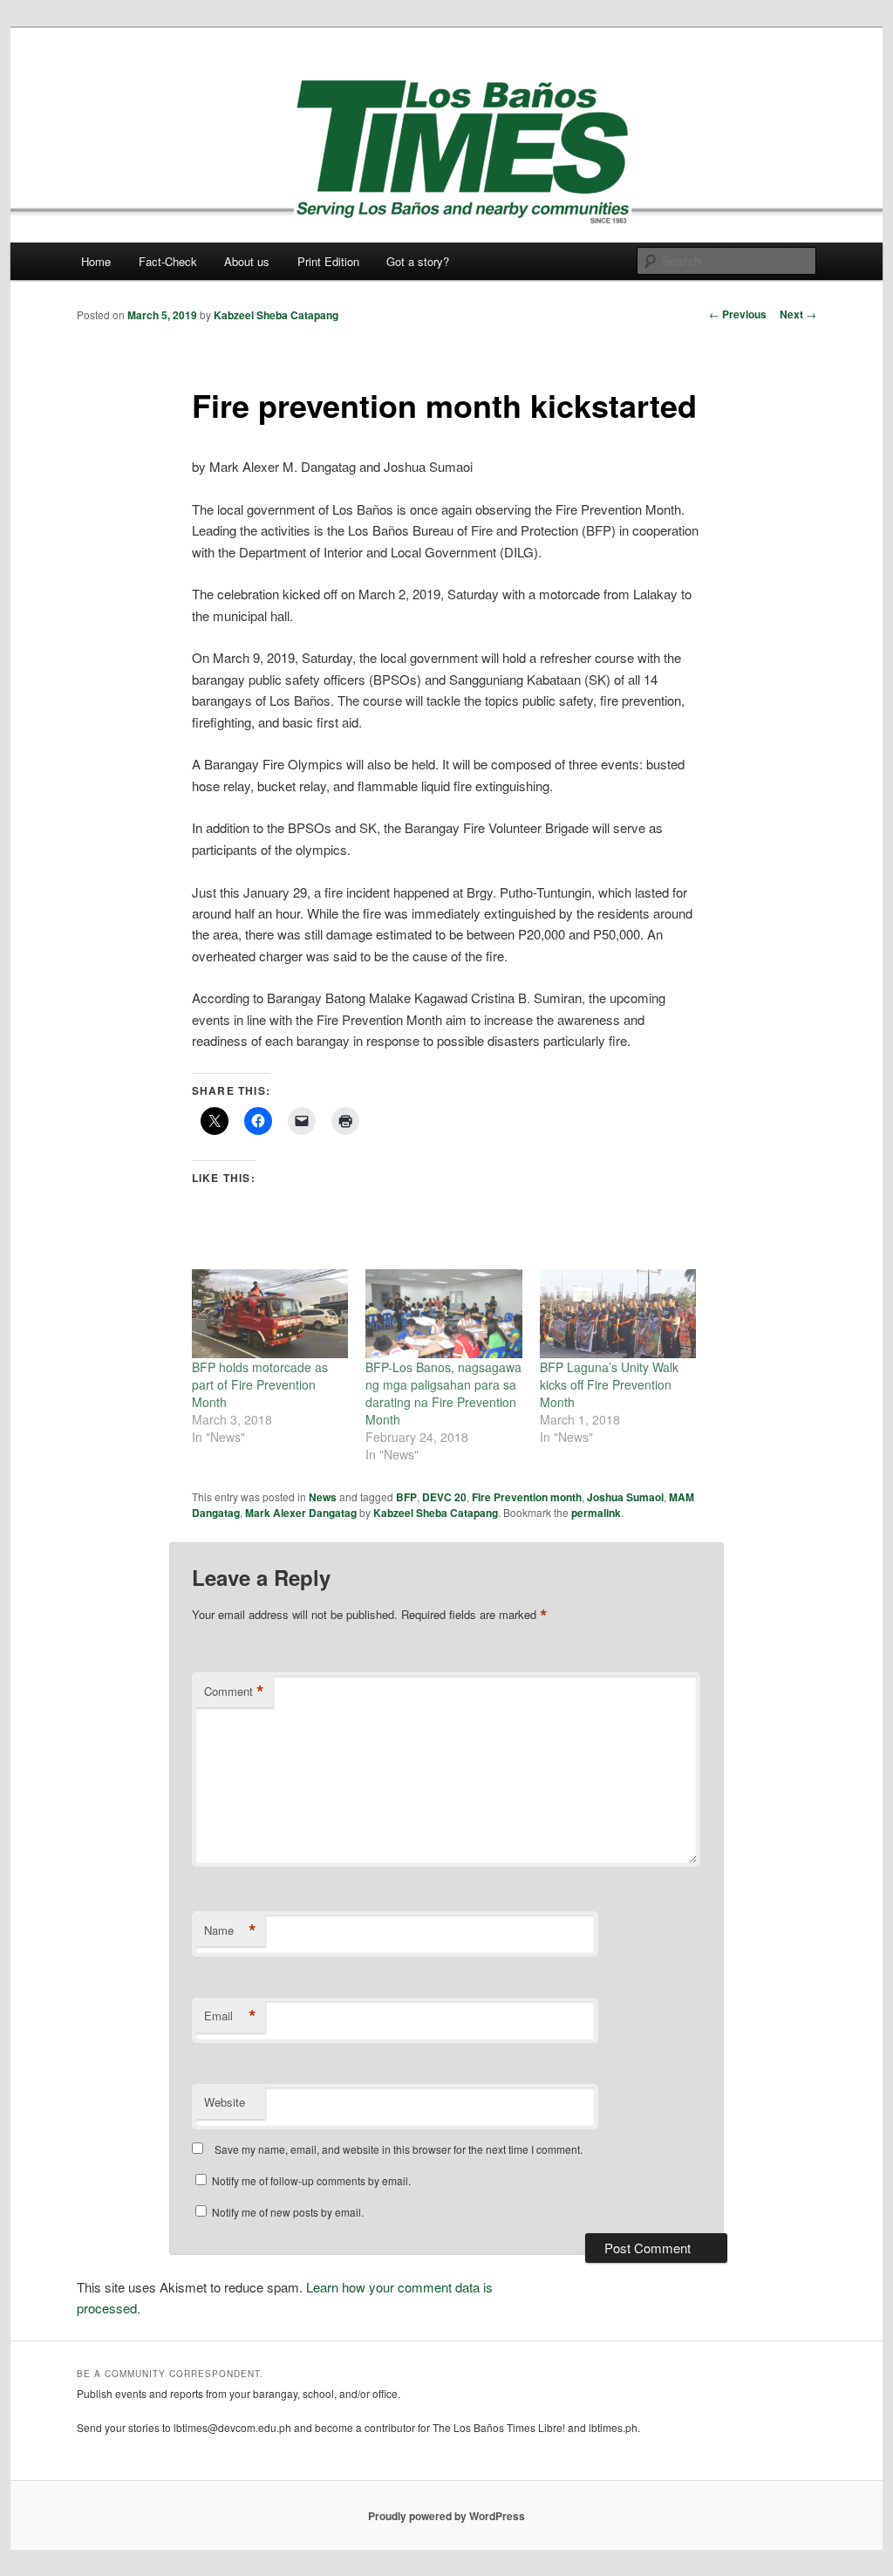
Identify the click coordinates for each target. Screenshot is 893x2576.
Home (96, 261)
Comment (234, 1691)
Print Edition (328, 261)
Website (225, 2102)
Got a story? (418, 261)
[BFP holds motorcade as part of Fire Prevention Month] (270, 1314)
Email (230, 2016)
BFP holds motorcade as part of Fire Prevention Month (260, 1384)
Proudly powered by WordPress (446, 2516)
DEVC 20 (444, 1497)
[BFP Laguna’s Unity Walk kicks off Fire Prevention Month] (618, 1314)
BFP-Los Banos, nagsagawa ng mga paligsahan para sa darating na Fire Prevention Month (443, 1393)
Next (798, 314)
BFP (406, 1497)
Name (230, 1930)
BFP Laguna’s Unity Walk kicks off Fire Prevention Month (609, 1384)
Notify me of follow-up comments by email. (311, 2180)
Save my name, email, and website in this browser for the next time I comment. (399, 2149)
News (323, 1497)
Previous (738, 314)
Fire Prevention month (527, 1497)
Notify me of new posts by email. (288, 2212)
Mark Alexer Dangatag (301, 1513)
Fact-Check (168, 261)
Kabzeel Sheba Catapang (276, 315)
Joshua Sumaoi (625, 1497)
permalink (596, 1513)
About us (247, 261)
